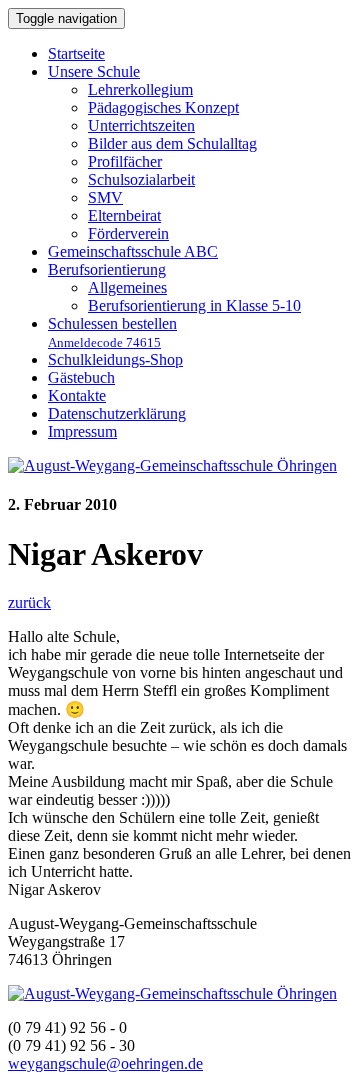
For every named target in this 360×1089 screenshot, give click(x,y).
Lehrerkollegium (140, 89)
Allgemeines (127, 287)
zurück (29, 602)
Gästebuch (81, 377)
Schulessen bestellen (112, 332)
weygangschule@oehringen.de (105, 1063)
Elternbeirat (124, 215)
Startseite (76, 53)
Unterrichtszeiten (141, 125)
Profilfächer (125, 161)
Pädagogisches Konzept (163, 107)
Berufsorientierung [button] (107, 269)
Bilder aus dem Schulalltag (172, 143)
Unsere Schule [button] (94, 71)
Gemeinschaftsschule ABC (133, 251)
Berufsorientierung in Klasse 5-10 (194, 305)
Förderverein (128, 233)
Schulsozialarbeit (141, 179)
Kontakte (77, 395)
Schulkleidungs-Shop (115, 359)
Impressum (82, 431)
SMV (105, 197)
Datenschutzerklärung (117, 413)
